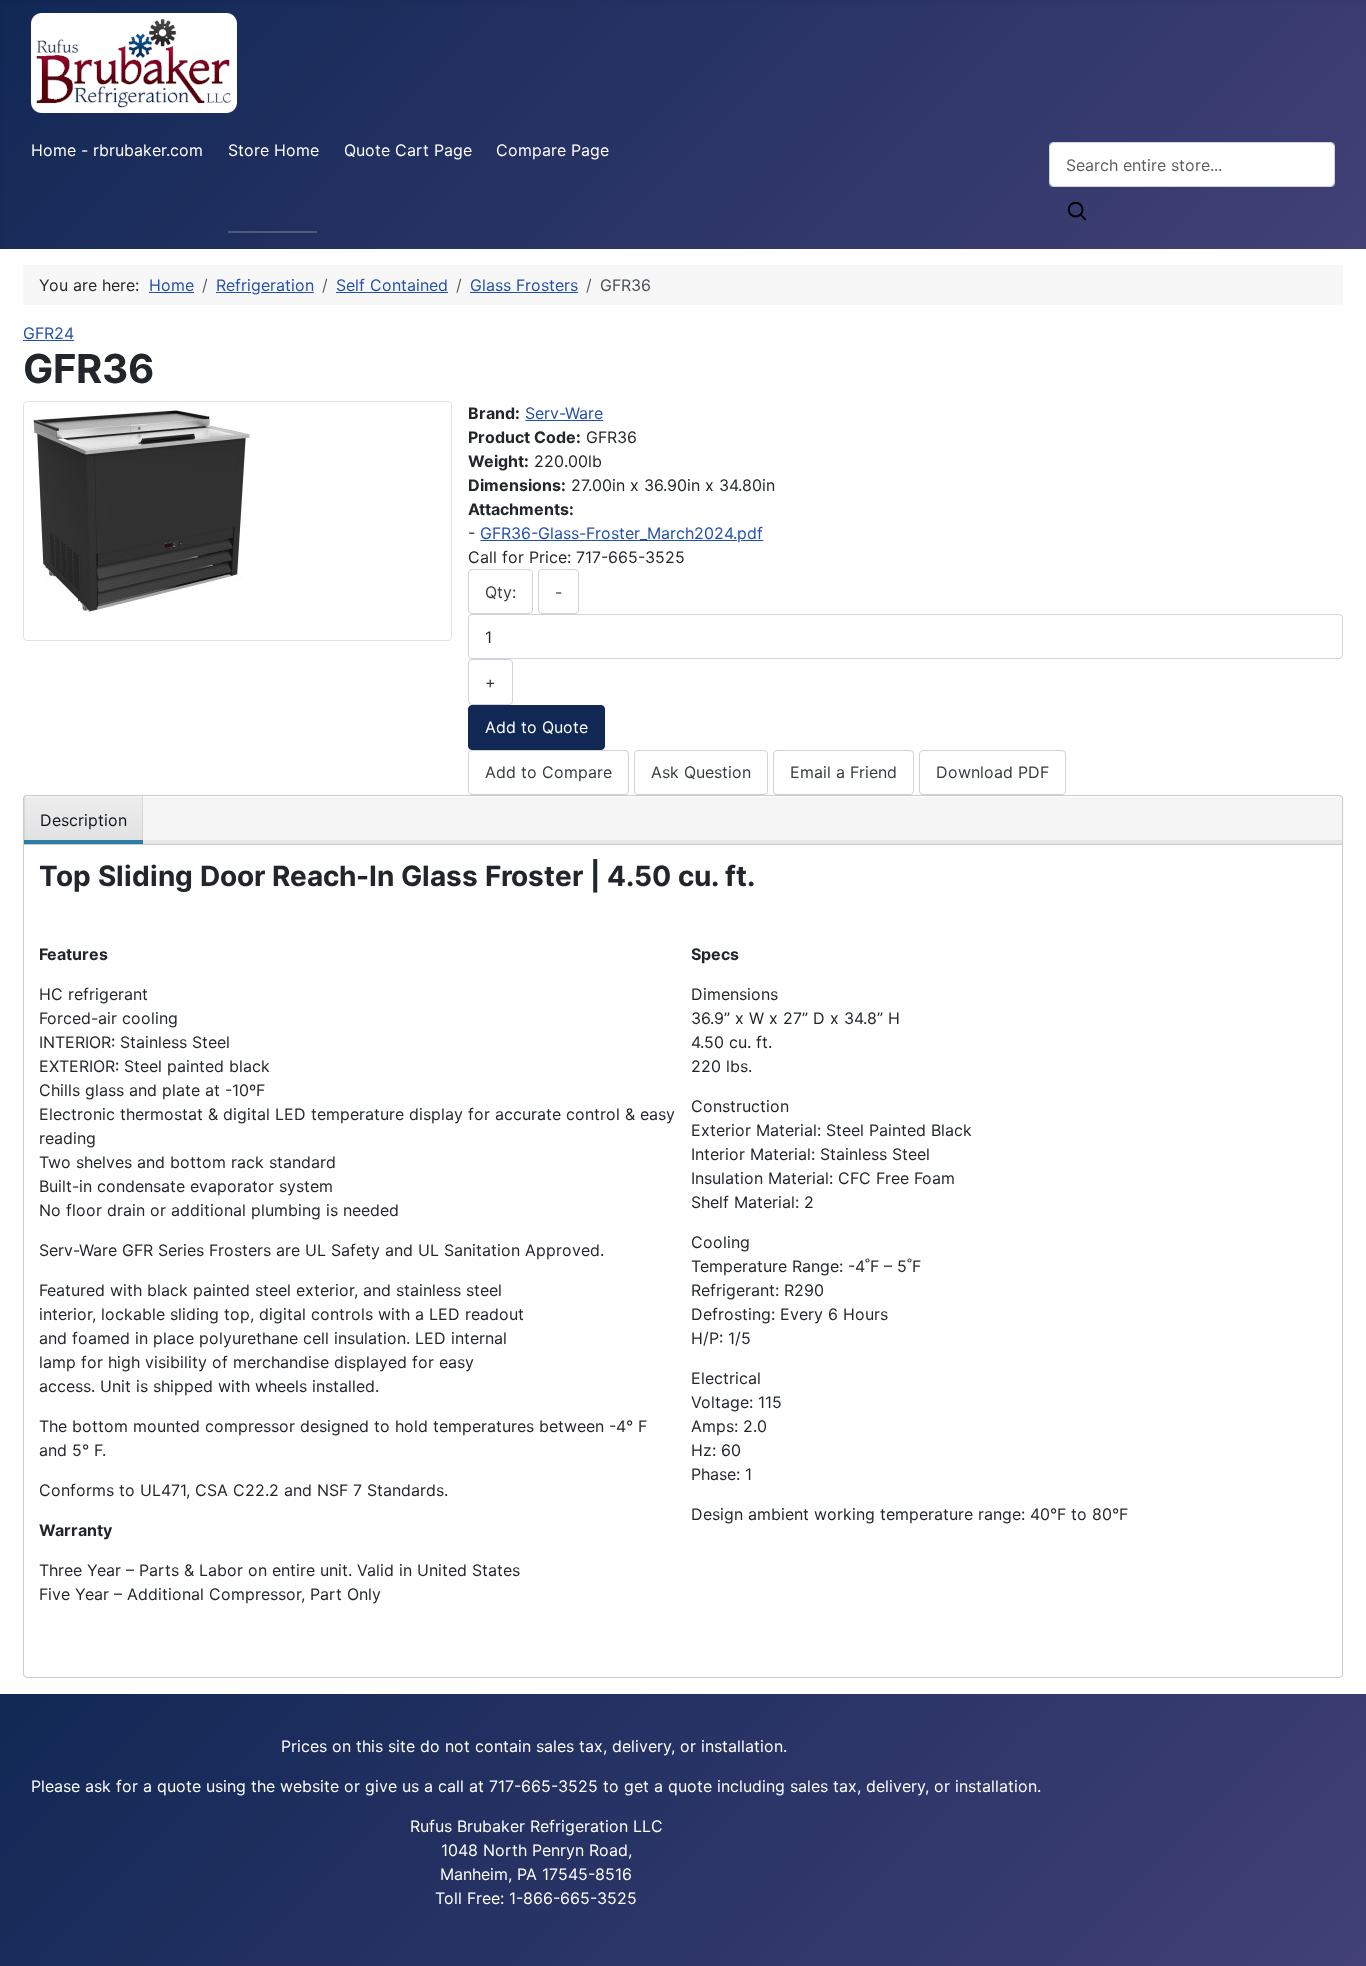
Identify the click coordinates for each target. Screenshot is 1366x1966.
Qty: (500, 592)
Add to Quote (536, 727)
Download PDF (992, 772)
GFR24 (48, 333)
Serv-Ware (564, 413)
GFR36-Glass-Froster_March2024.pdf (621, 533)
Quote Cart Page (408, 150)
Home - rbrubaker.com (117, 150)
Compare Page (552, 150)
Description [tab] (83, 820)
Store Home (273, 150)
